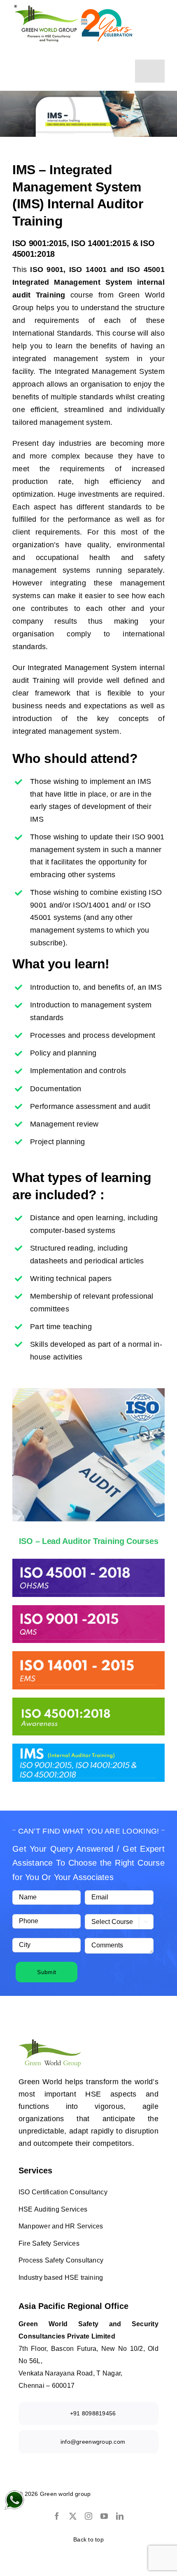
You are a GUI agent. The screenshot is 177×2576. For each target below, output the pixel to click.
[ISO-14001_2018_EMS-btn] (88, 1655)
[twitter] (73, 2516)
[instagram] (88, 2516)
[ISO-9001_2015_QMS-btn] (88, 1609)
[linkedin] (120, 2516)
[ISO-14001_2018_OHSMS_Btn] (88, 1562)
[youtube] (104, 2516)
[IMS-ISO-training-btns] (88, 1747)
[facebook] (57, 2516)
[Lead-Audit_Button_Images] (88, 1701)
